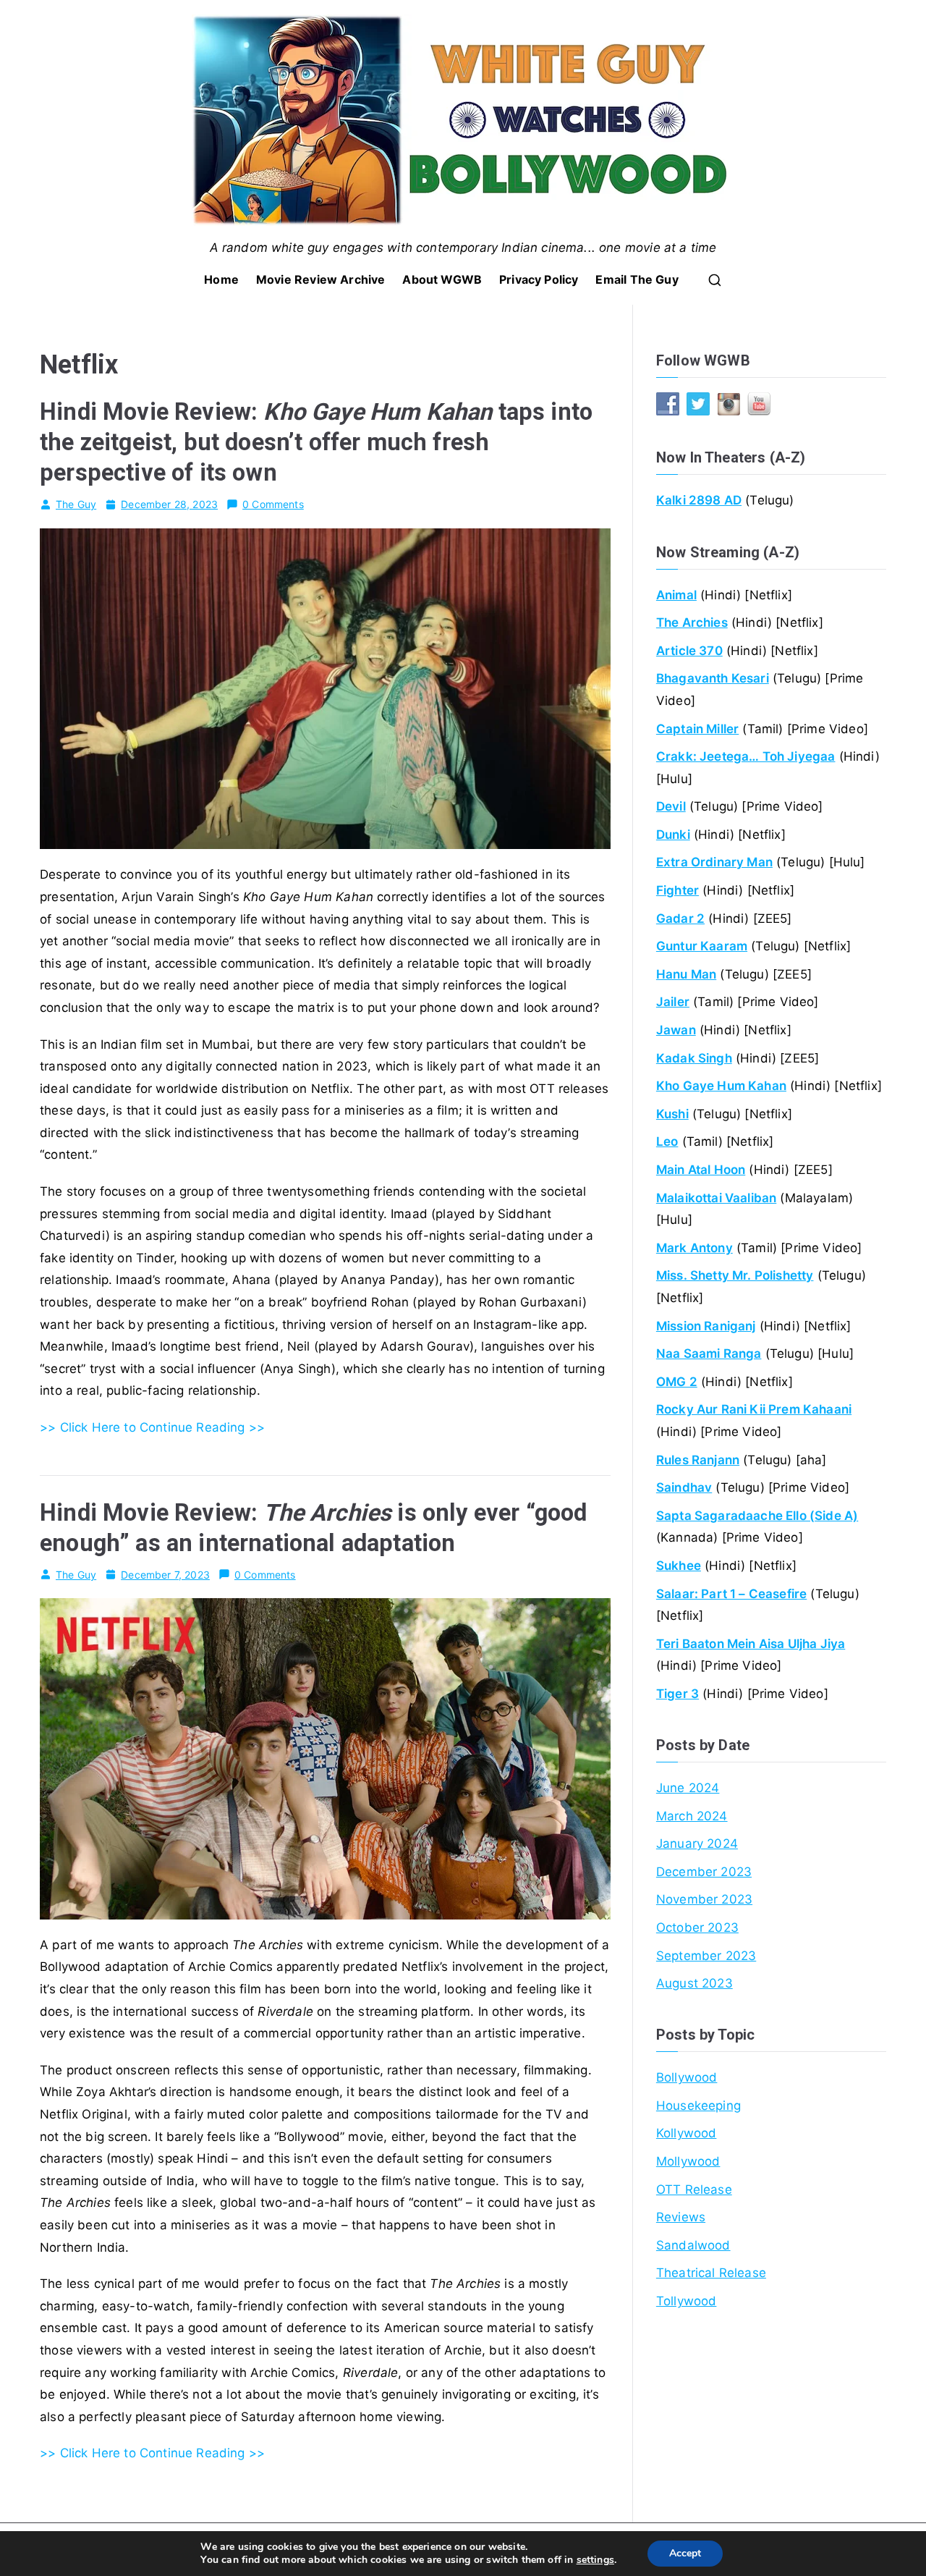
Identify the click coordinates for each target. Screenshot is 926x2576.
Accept (685, 2553)
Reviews (681, 2217)
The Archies (692, 622)
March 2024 (692, 1816)
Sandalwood (693, 2245)
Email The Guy (637, 279)
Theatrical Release (711, 2273)
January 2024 (697, 1844)
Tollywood (687, 2301)
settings (595, 2560)
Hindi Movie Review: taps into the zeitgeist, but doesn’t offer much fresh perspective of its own (316, 442)
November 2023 (704, 1899)
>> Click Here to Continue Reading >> (152, 1427)
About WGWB (442, 279)
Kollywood (687, 2133)
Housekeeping (698, 2106)
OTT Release (694, 2189)
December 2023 (704, 1872)
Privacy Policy (539, 279)
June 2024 (688, 1788)
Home (221, 279)
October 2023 (697, 1927)
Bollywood (687, 2077)
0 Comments (273, 504)
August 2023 (694, 1983)
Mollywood (688, 2161)
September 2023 (706, 1956)
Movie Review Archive (320, 279)
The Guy (76, 504)
